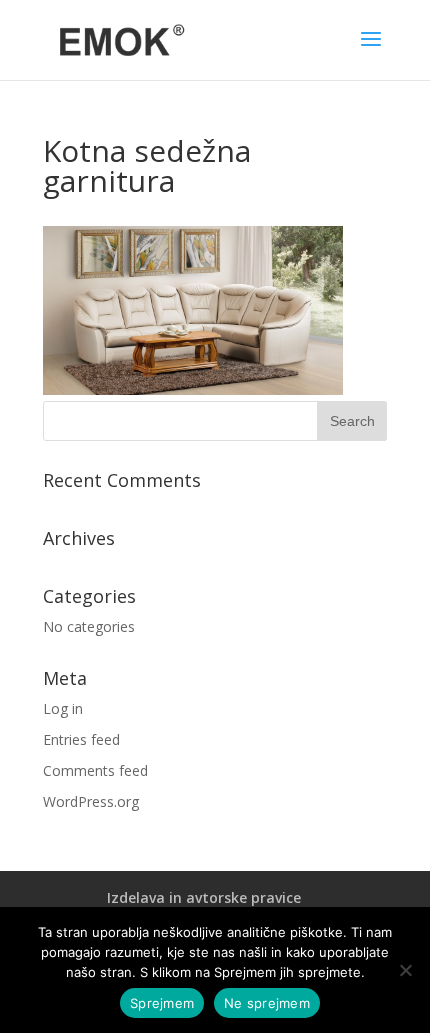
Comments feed (95, 770)
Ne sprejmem (267, 1003)
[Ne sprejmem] (405, 970)
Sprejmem (162, 1003)
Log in (63, 708)
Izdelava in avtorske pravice (204, 897)
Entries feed (81, 739)
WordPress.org (91, 801)
